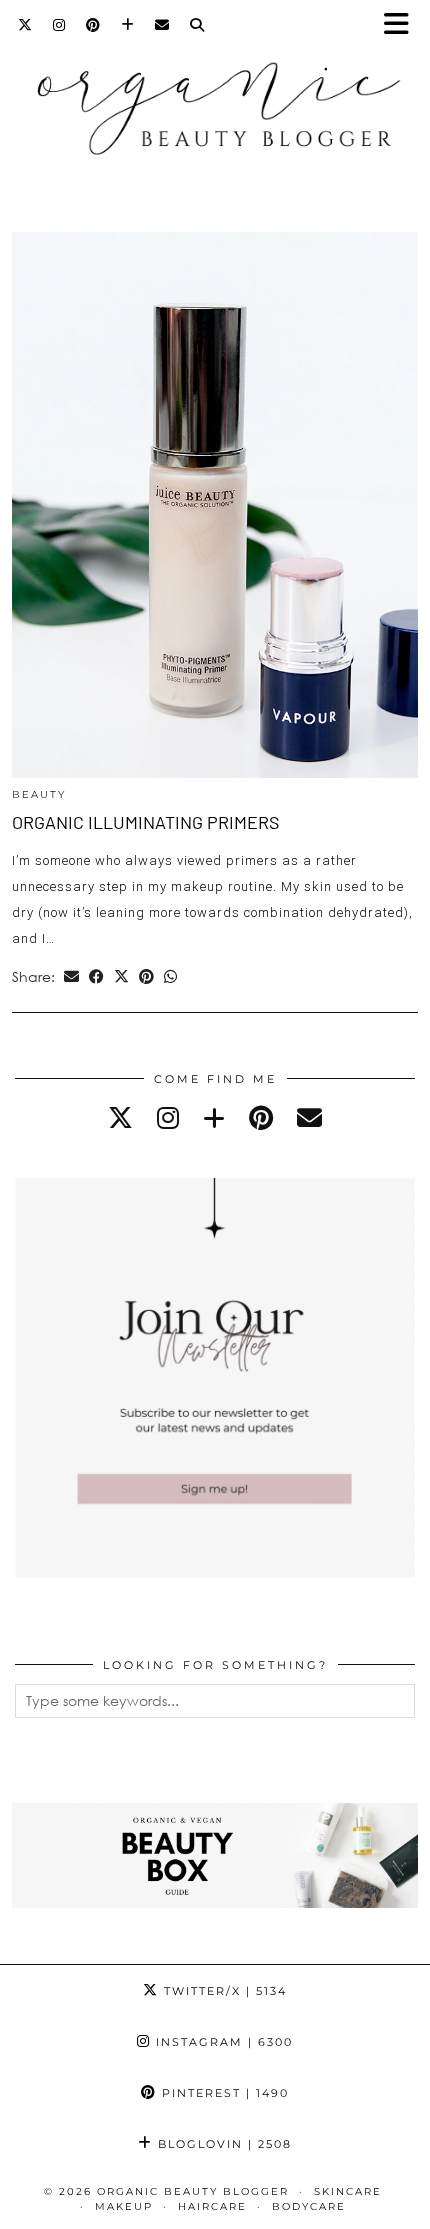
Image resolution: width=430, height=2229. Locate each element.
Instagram (222, 2042)
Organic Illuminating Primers (146, 822)
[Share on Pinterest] (146, 977)
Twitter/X (223, 1991)
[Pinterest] (93, 25)
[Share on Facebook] (96, 977)
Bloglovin (222, 2144)
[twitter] (120, 1117)
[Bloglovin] (128, 25)
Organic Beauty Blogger (193, 2191)
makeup (124, 2206)
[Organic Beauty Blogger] (215, 99)
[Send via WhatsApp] (170, 977)
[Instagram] (59, 25)
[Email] (162, 25)
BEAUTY (39, 794)
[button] (403, 25)
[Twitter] (25, 25)
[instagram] (168, 1117)
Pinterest (223, 2093)
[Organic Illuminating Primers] (215, 505)
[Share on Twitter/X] (121, 977)
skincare (348, 2191)
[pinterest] (261, 1117)
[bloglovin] (214, 1117)
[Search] (197, 25)
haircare (212, 2206)
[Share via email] (71, 977)
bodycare (309, 2206)
